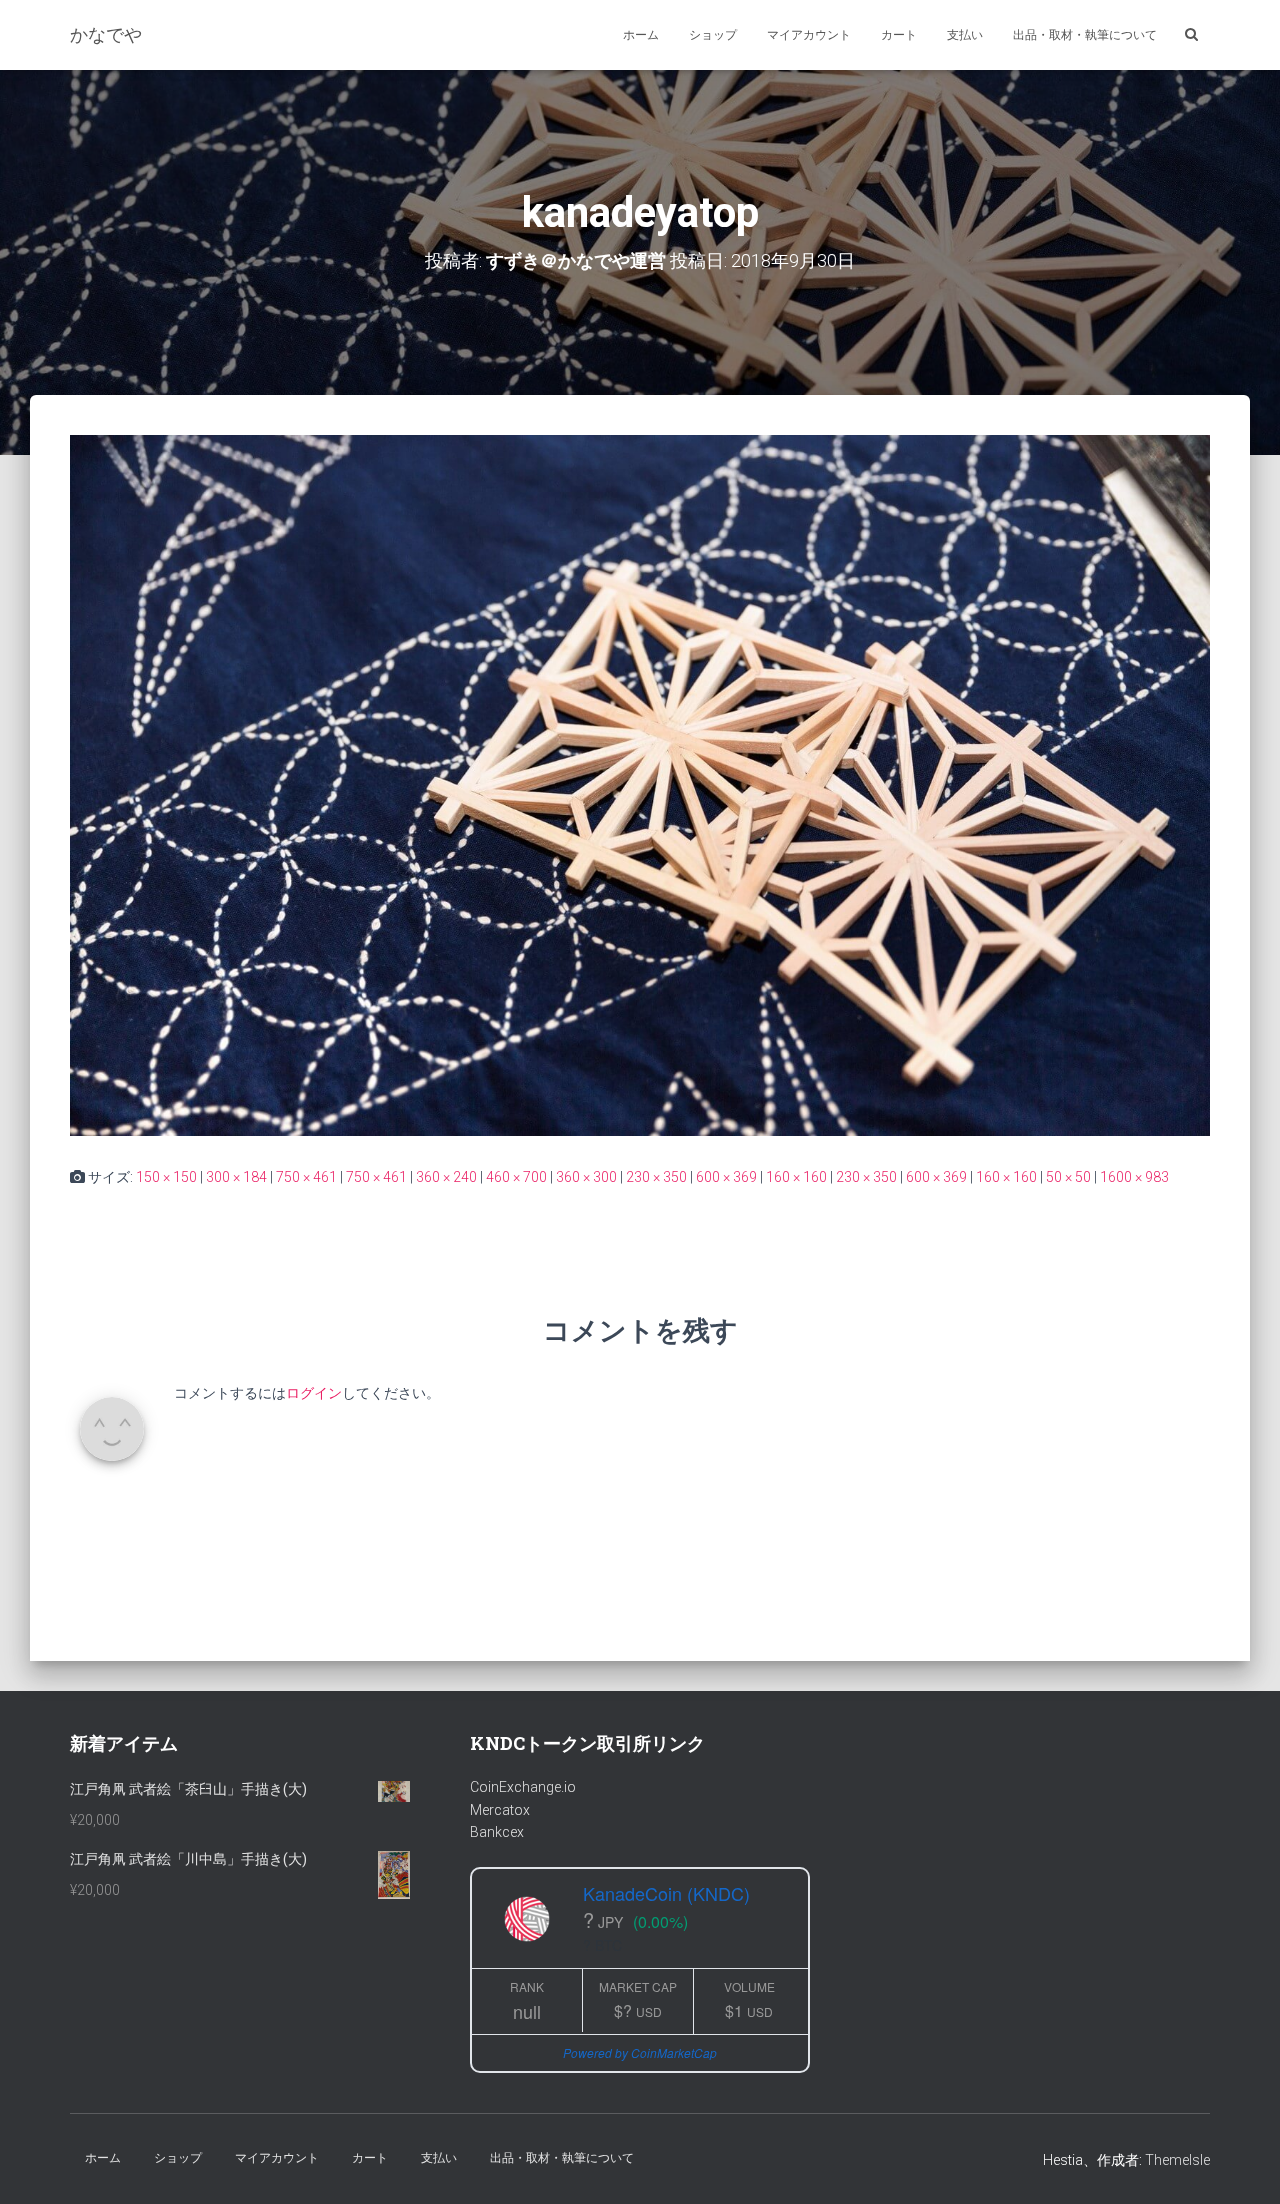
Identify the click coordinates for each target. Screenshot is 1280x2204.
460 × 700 (516, 1177)
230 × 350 (656, 1177)
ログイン (314, 1393)
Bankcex (497, 1832)
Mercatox (500, 1810)
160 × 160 (796, 1177)
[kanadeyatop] (640, 784)
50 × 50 (1068, 1177)
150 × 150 (166, 1177)
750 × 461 (306, 1177)
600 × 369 (726, 1177)
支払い (965, 35)
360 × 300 (586, 1177)
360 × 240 (446, 1177)
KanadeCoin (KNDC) (666, 1893)
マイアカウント (809, 35)
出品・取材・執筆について (1085, 35)
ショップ (713, 35)
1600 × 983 (1134, 1177)
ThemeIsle (1177, 2160)
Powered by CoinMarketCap (640, 2052)
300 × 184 (236, 1177)
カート (899, 35)
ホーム (641, 35)
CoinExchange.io (523, 1787)
